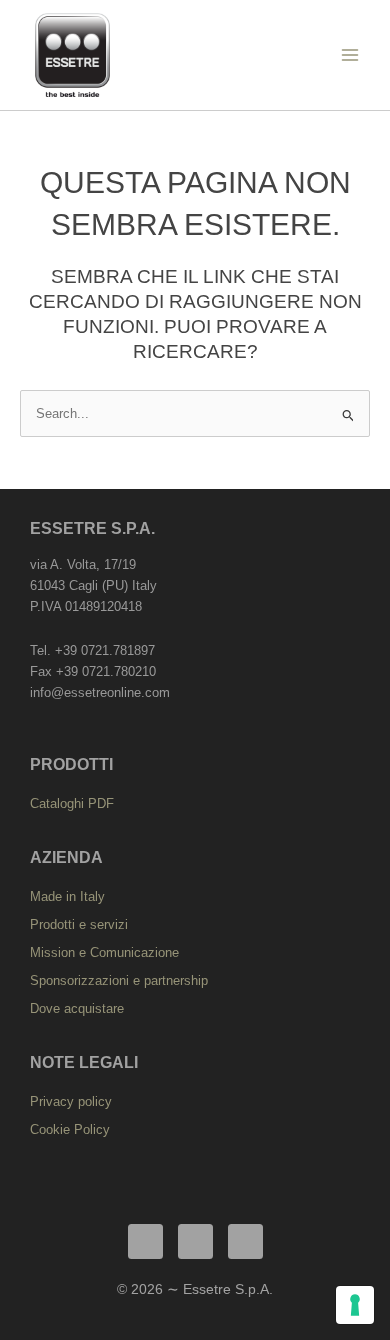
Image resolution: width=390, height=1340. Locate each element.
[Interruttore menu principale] (350, 54)
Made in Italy (67, 896)
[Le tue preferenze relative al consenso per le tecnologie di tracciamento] (355, 1305)
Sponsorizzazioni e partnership (119, 980)
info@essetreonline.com (100, 692)
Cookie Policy (70, 1129)
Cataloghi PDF (72, 803)
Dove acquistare (77, 1008)
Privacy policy (71, 1101)
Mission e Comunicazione (104, 952)
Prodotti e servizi (79, 924)
